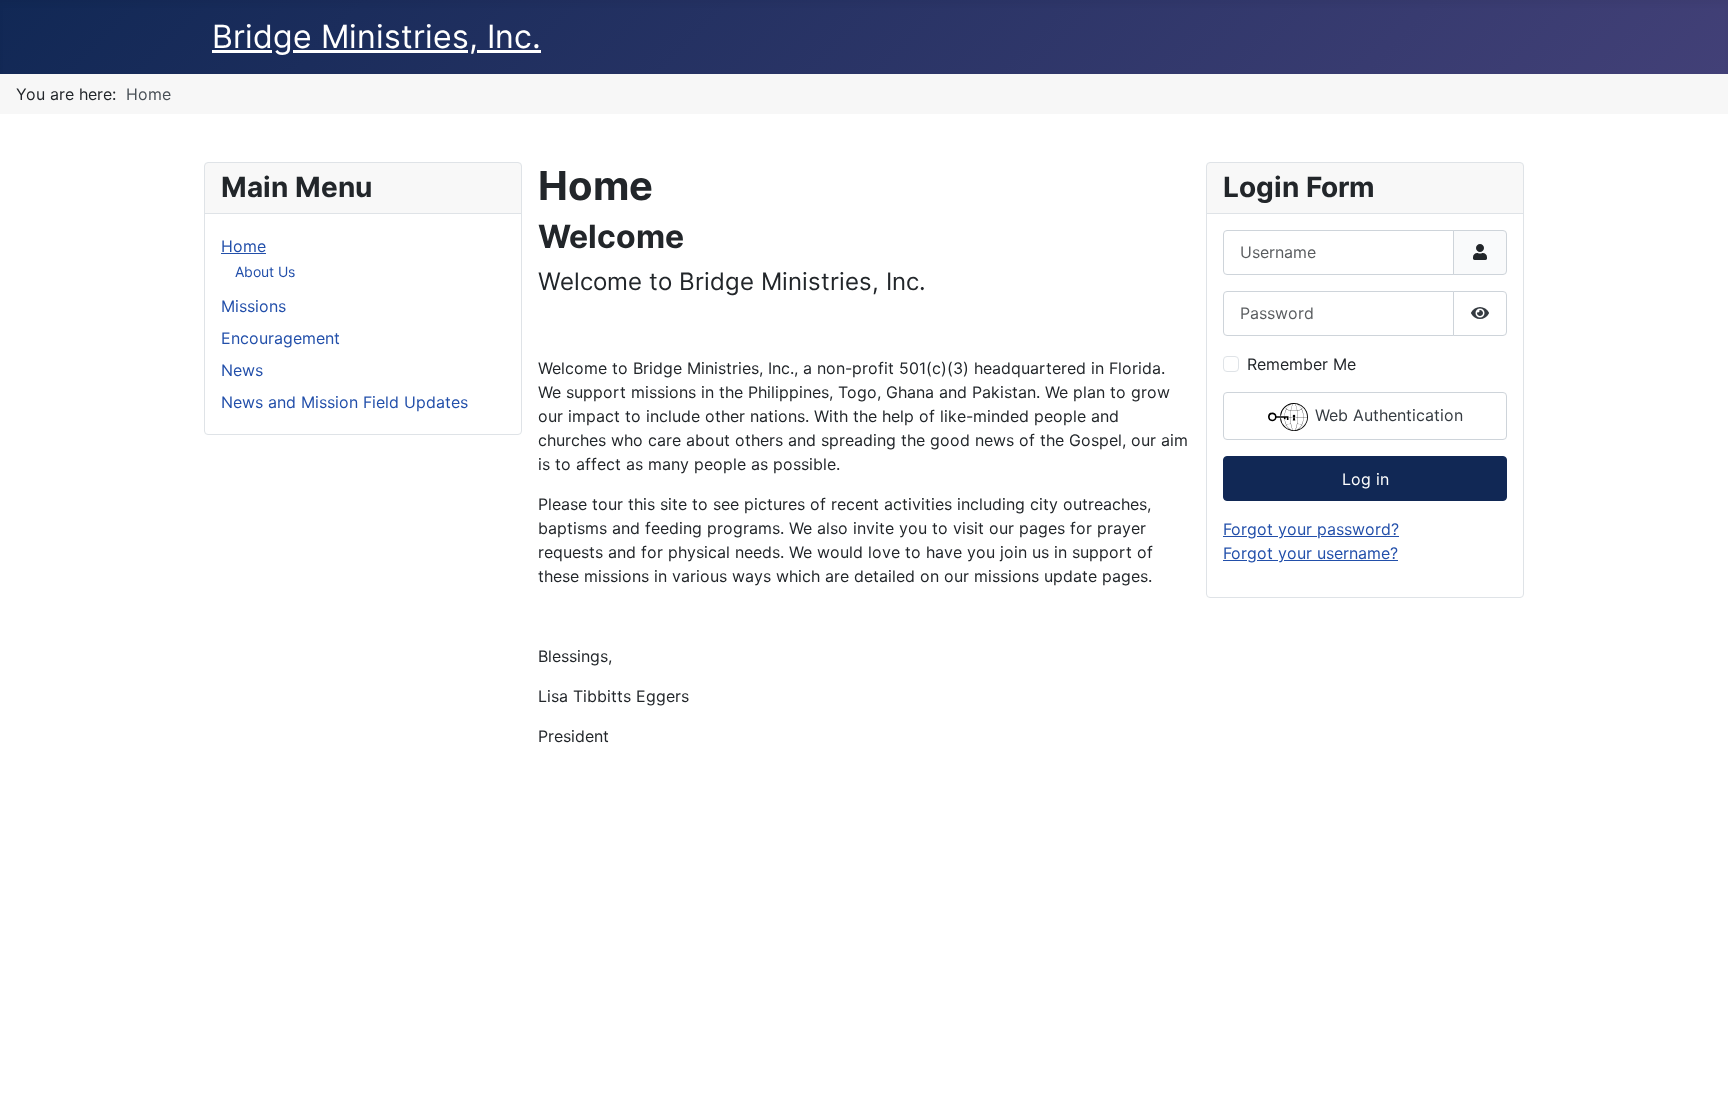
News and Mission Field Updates (344, 402)
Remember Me (1301, 364)
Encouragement (280, 338)
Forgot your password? (1311, 529)
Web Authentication (1386, 415)
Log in (1365, 479)
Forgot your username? (1310, 553)
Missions (253, 306)
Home (243, 246)
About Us (265, 271)
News (242, 370)
